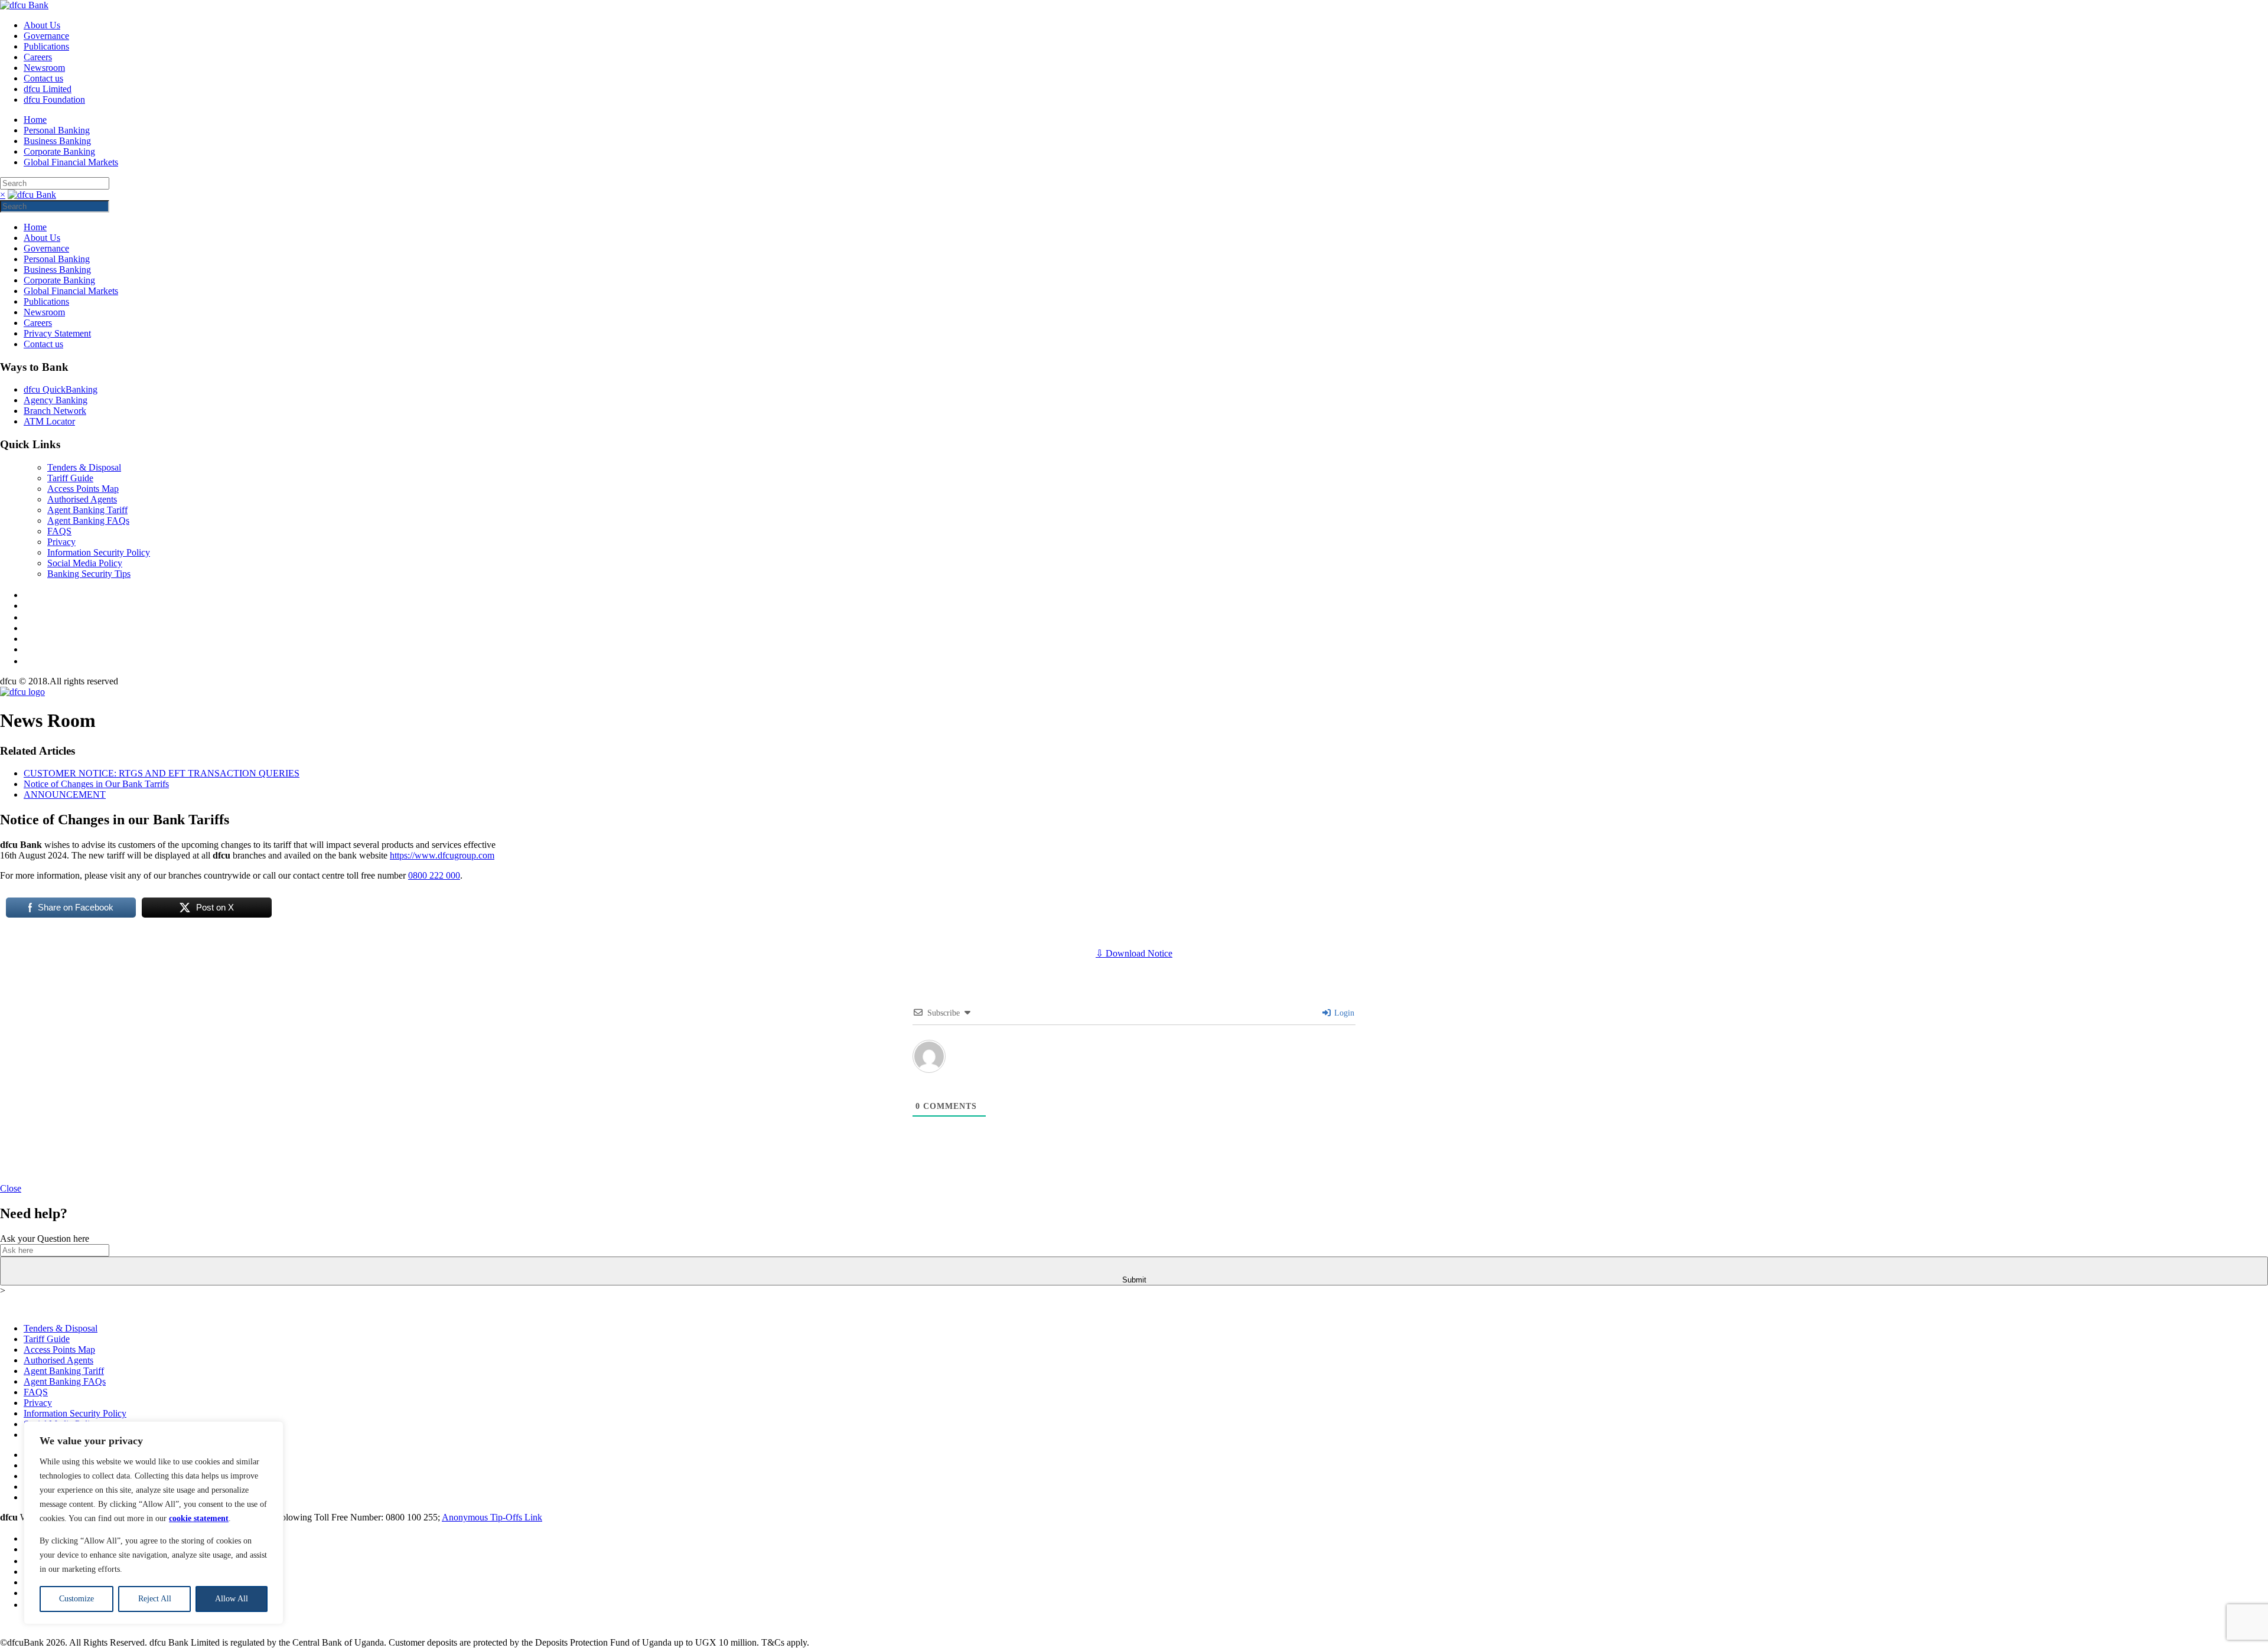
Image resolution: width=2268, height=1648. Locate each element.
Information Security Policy (99, 552)
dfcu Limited (48, 89)
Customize (76, 1599)
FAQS (59, 531)
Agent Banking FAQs (88, 520)
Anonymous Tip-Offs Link (492, 1517)
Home (35, 120)
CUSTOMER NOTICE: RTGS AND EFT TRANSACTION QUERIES (162, 773)
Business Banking (57, 141)
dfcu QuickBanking (61, 389)
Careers (38, 57)
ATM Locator (49, 421)
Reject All (155, 1599)
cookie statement (199, 1518)
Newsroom (44, 68)
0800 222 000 (434, 875)
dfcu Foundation (54, 99)
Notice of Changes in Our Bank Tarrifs (96, 784)
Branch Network (55, 411)
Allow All (232, 1599)
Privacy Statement (57, 333)
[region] (154, 1523)
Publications (46, 46)
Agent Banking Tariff (87, 510)
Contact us (43, 78)
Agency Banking (56, 400)
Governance (46, 36)
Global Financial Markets (71, 162)
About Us (42, 25)
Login (1343, 1013)
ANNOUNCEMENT (65, 794)
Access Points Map (83, 489)
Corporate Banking (59, 151)
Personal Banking (57, 130)
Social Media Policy (85, 563)
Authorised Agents (82, 499)
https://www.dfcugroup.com (442, 855)
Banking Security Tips (89, 574)
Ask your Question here (45, 1239)
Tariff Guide (70, 478)
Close (11, 1188)
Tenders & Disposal (84, 467)
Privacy (61, 542)
